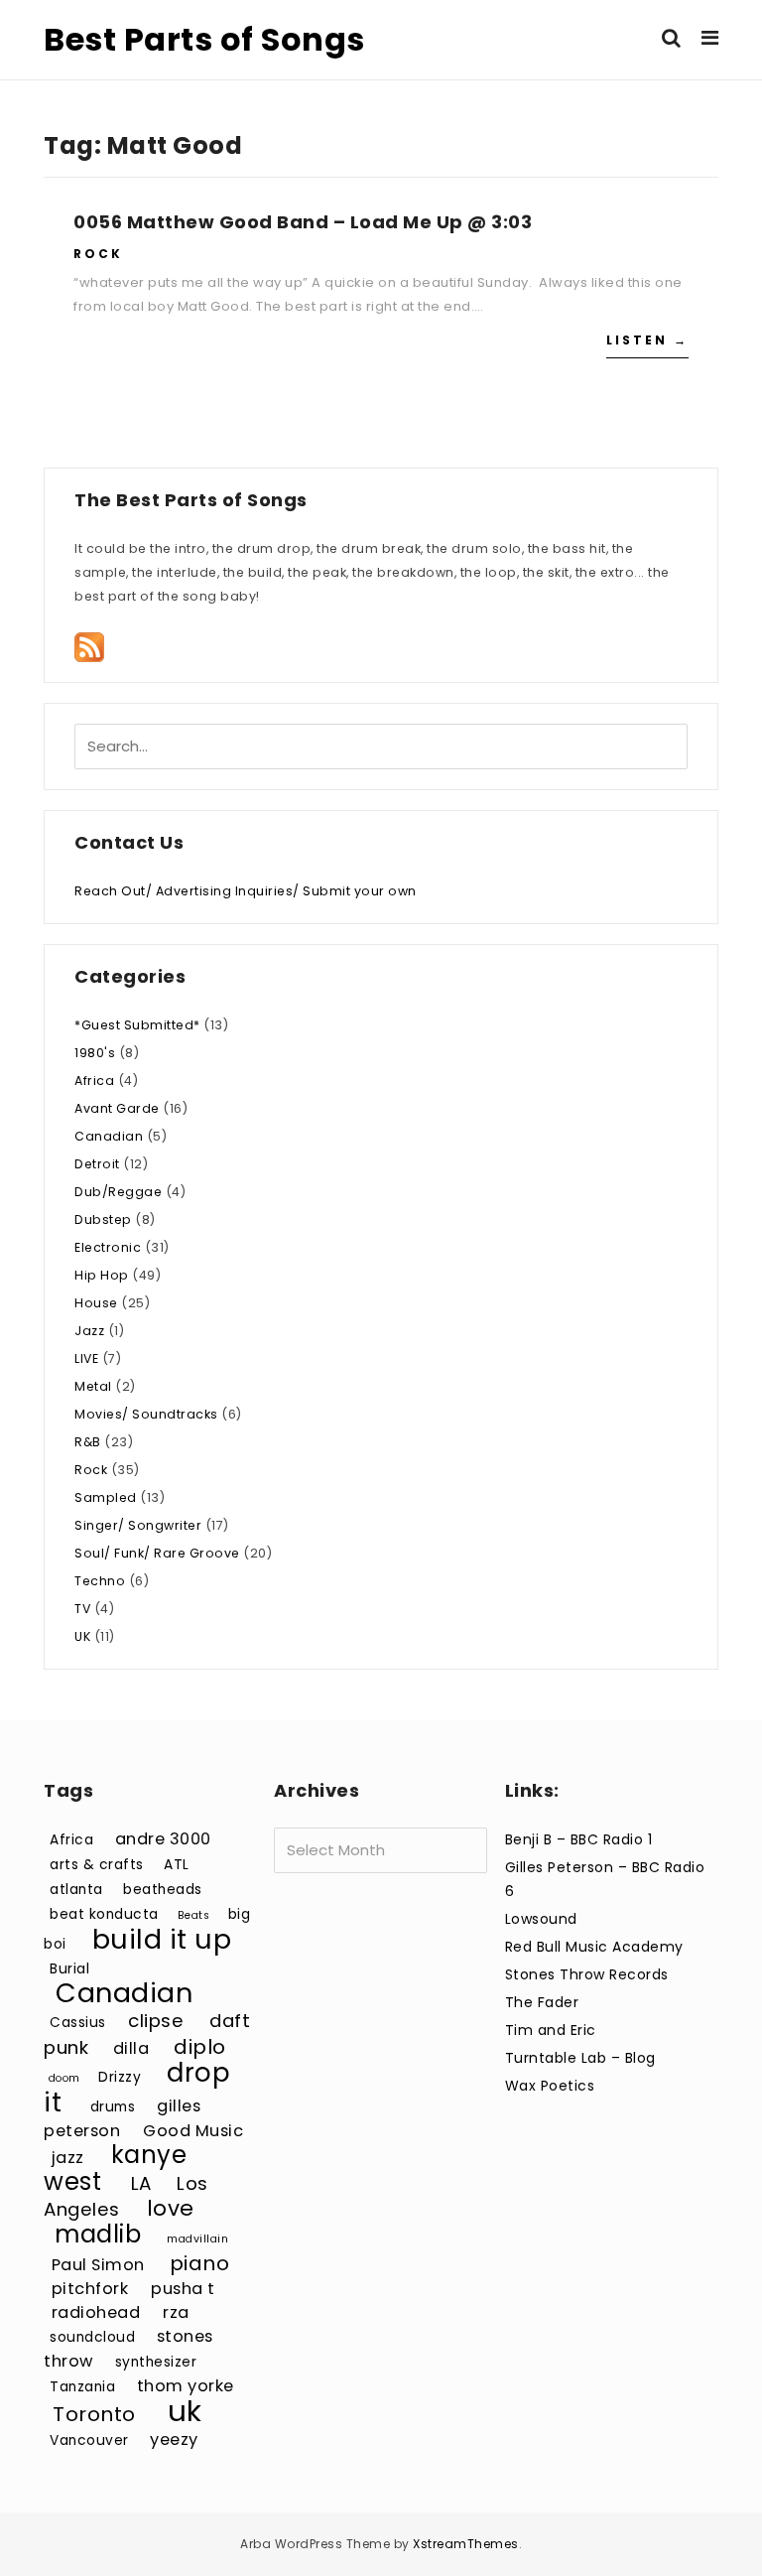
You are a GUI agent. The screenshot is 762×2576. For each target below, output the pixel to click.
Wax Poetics (550, 2086)
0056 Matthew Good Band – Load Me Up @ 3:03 (303, 222)
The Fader (542, 2002)
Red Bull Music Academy (594, 1947)
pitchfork (90, 2289)
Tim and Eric (551, 2030)
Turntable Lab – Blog (580, 2058)
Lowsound (541, 1919)
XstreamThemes (466, 2544)
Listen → (647, 340)
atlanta (76, 1890)
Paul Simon (98, 2265)
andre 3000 (163, 1839)
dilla (131, 2048)
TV (82, 1609)
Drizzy (120, 2077)
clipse (156, 2021)
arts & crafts (97, 1865)
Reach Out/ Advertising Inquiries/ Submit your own (246, 891)
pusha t (183, 2289)
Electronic (108, 1247)
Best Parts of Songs (204, 39)
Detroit (97, 1164)
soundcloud (92, 2337)
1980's (95, 1053)
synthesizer (156, 2362)
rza (176, 2312)
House (96, 1303)
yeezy (174, 2440)
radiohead (96, 2312)
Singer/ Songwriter (138, 1525)
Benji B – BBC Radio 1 (579, 1839)
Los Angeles (126, 2196)
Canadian (109, 1136)
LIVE (86, 1358)
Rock (98, 254)
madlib (98, 2234)
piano (200, 2263)
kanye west (115, 2168)
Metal (93, 1386)
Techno (100, 1581)
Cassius (78, 2023)
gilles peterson (122, 2118)
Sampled (106, 1497)
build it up (162, 1939)
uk (185, 2411)
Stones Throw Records (587, 1974)
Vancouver (89, 2440)
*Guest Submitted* (137, 1025)
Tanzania (82, 2387)
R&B (88, 1442)
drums (113, 2107)
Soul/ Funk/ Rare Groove (157, 1553)
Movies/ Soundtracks (146, 1414)
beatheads (163, 1890)
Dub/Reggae (118, 1192)
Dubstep (103, 1220)
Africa (94, 1081)
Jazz (89, 1331)
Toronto (94, 2414)
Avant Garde (117, 1108)
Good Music (193, 2131)
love (171, 2208)
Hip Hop (102, 1275)
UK (82, 1636)
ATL (177, 1865)
